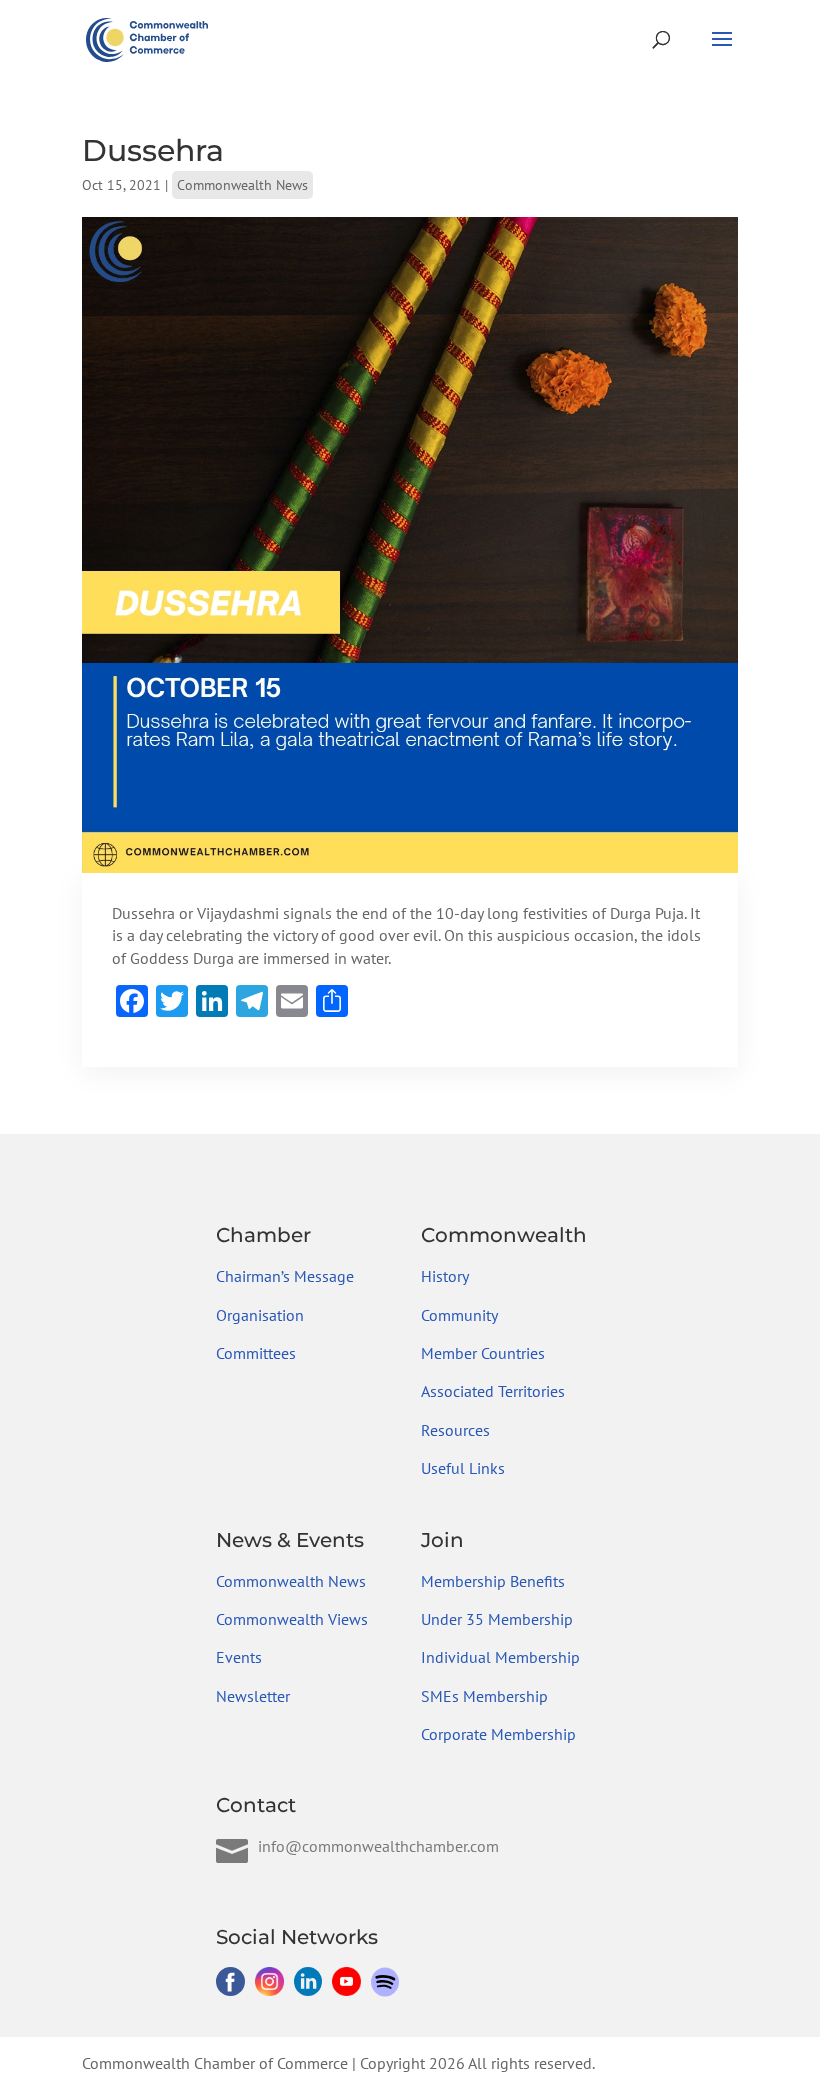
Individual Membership (500, 1657)
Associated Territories (493, 1391)
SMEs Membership (484, 1696)
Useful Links (463, 1468)
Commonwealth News (242, 185)
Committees (256, 1353)
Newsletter (253, 1696)
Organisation (260, 1315)
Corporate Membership (498, 1734)
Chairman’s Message (285, 1276)
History (445, 1276)
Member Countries (483, 1353)
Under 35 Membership (497, 1619)
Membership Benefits (493, 1581)
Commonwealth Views (292, 1619)
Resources (455, 1430)
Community (459, 1315)
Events (239, 1657)
